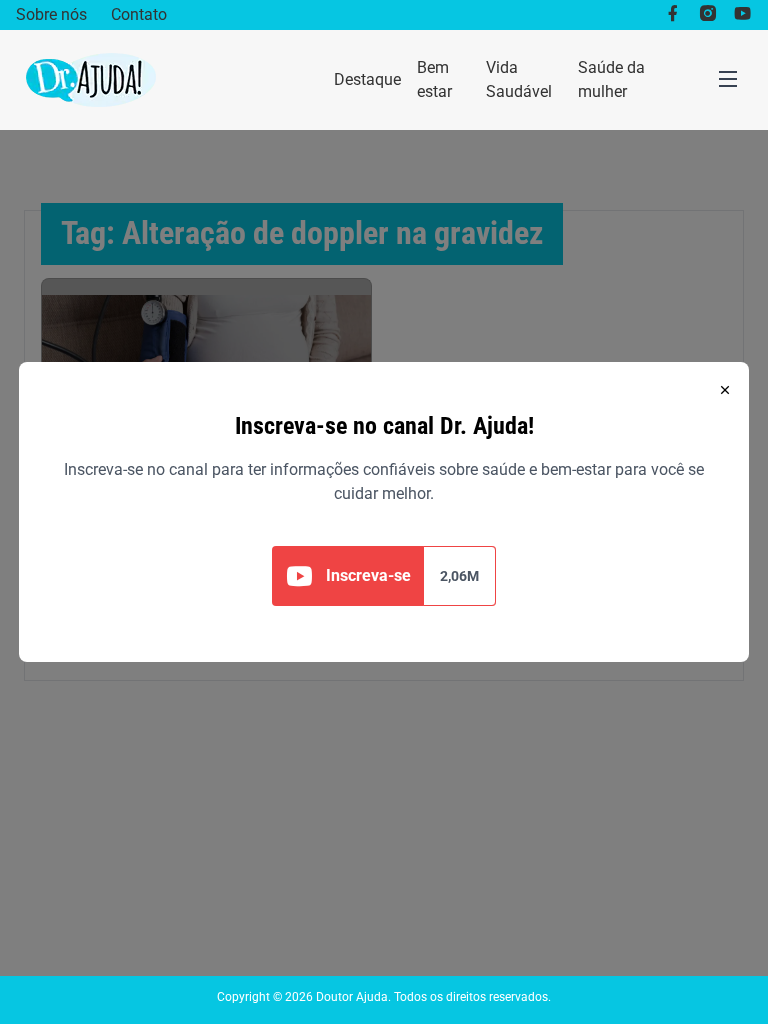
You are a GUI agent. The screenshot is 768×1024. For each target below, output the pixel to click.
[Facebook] (672, 15)
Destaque (367, 79)
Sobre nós (51, 14)
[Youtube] (742, 15)
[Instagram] (707, 15)
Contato (139, 14)
